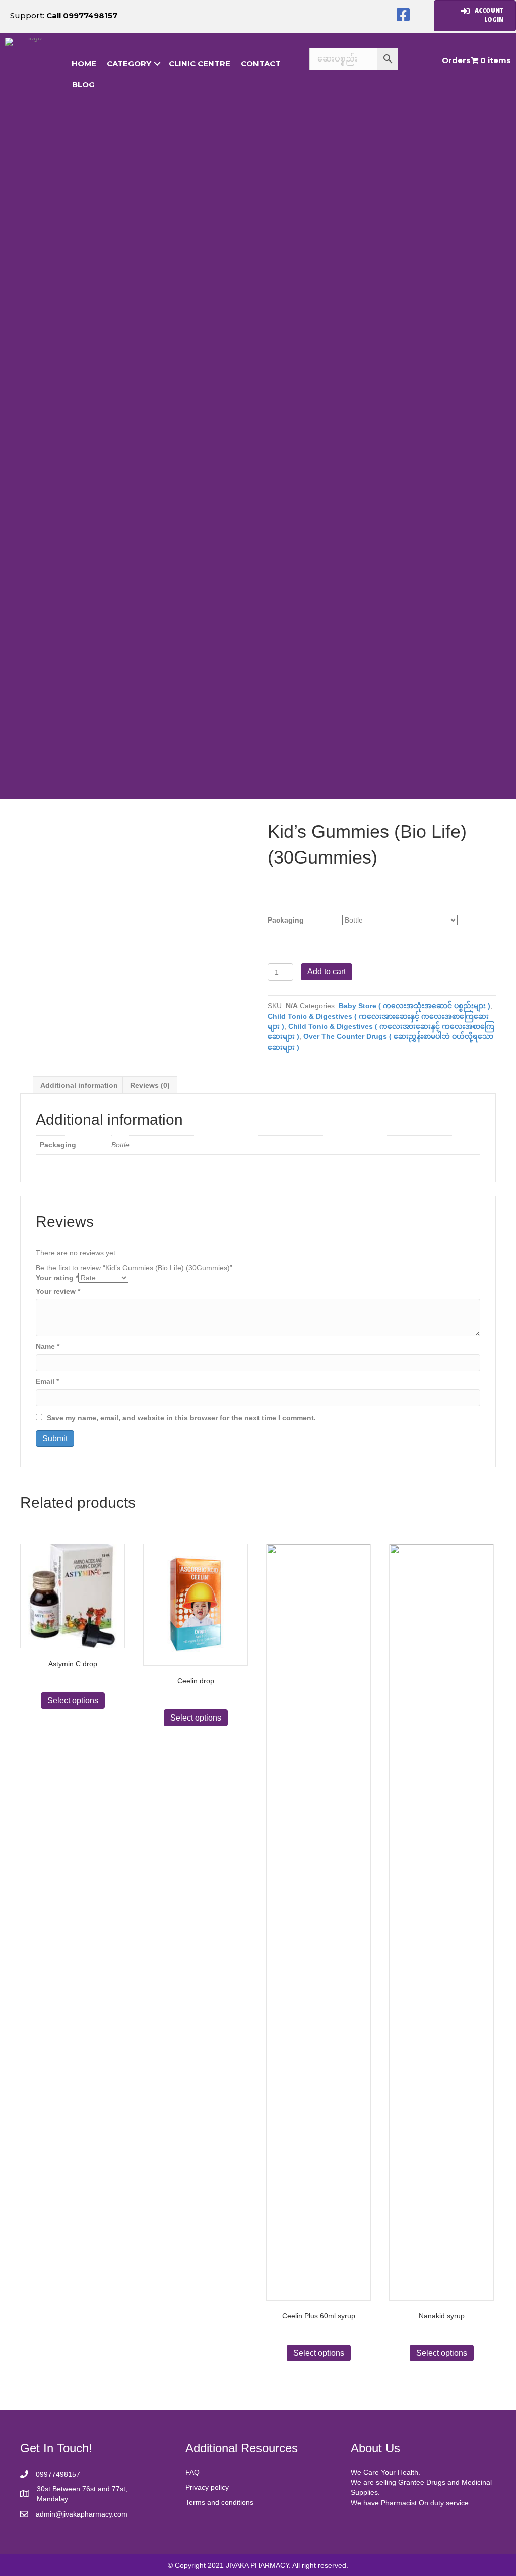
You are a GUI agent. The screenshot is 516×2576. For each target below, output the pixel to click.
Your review (58, 1291)
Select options (73, 1701)
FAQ (192, 2472)
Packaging (286, 920)
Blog (83, 84)
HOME (84, 63)
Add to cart (327, 972)
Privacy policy (207, 2487)
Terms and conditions (219, 2502)
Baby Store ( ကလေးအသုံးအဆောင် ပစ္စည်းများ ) (414, 1006)
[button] (403, 15)
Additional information (79, 1085)
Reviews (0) (150, 1085)
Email (47, 1381)
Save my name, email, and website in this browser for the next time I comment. (181, 1418)
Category (129, 63)
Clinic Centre (200, 63)
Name (48, 1346)
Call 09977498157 (82, 15)
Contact (261, 63)
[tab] (79, 1085)
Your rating (57, 1278)
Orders (456, 60)
